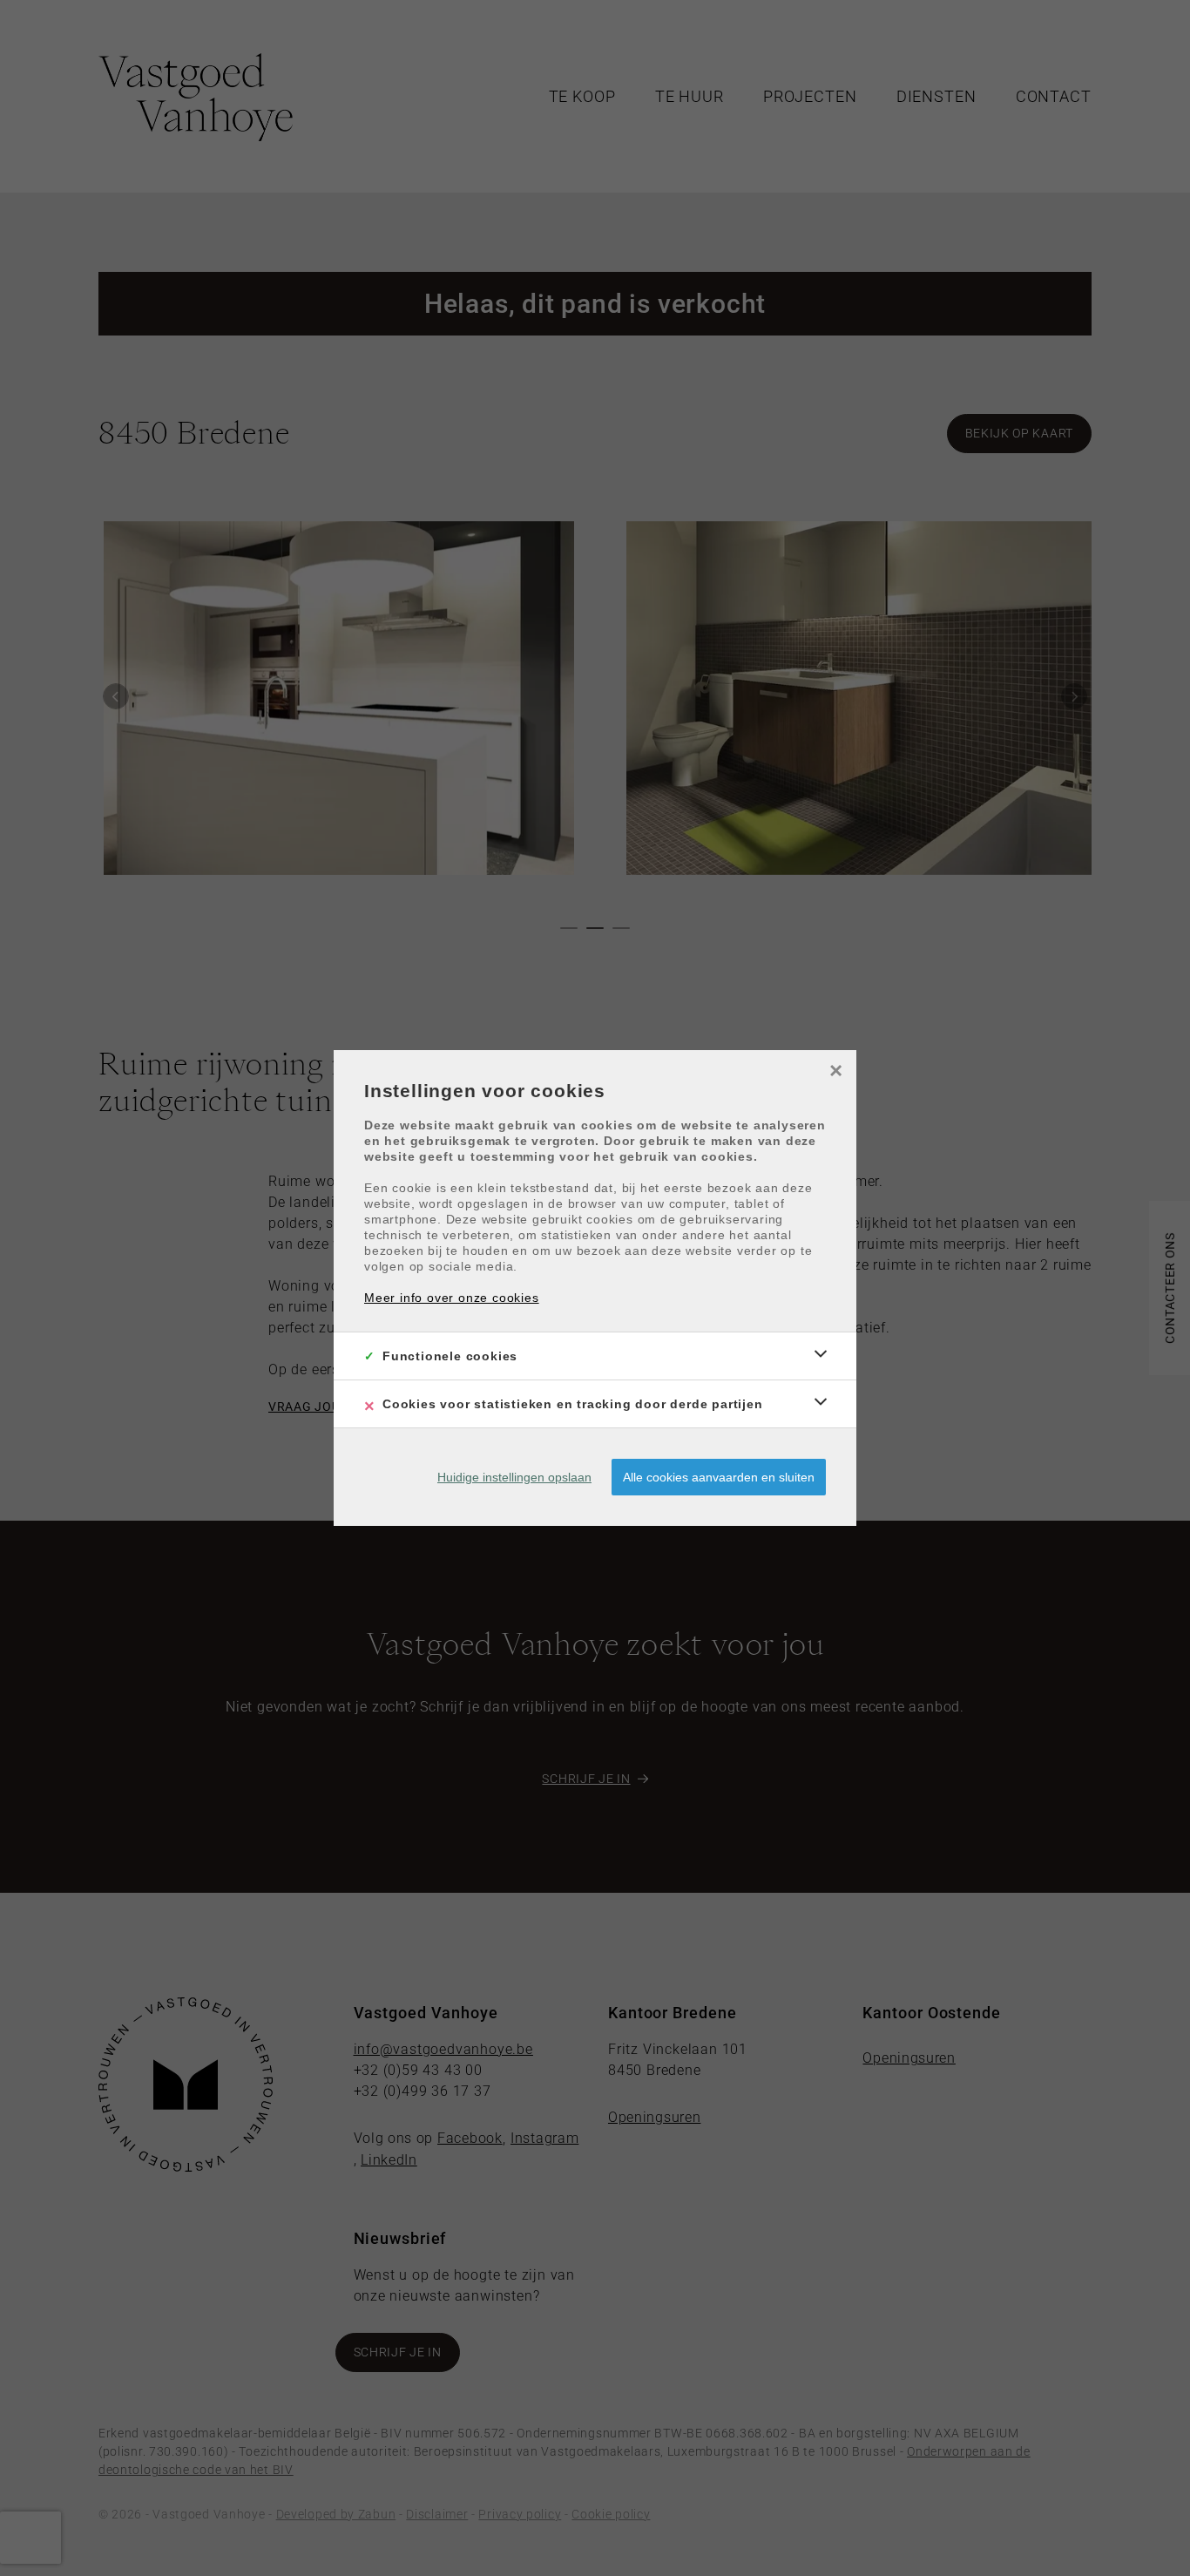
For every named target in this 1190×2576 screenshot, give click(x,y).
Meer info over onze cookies (452, 1298)
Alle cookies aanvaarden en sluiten (719, 1477)
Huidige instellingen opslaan (514, 1477)
